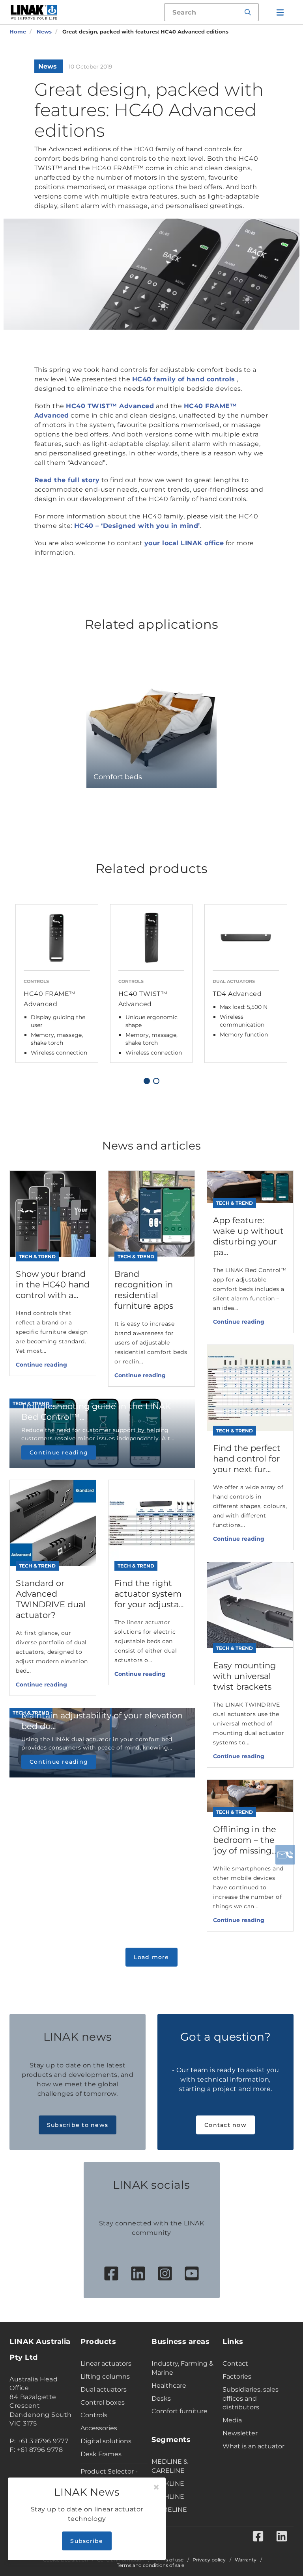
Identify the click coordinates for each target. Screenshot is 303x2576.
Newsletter (240, 2433)
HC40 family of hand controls (184, 379)
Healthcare (169, 2386)
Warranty (246, 2560)
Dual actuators (104, 2389)
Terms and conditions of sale (151, 2565)
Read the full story (67, 480)
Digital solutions (106, 2441)
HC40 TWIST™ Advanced (110, 406)
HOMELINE (169, 2510)
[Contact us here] (285, 1855)
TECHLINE (168, 2497)
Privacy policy (209, 2560)
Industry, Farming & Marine (182, 2368)
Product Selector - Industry (109, 2476)
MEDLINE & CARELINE (170, 2466)
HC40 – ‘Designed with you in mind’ (137, 526)
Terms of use (168, 2560)
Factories (237, 2376)
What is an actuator (253, 2446)
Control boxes (103, 2402)
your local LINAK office (184, 543)
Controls (94, 2415)
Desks (161, 2399)
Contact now (225, 2125)
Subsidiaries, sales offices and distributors (251, 2399)
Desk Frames (101, 2454)
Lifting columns (105, 2376)
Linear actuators (106, 2363)
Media (232, 2420)
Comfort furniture (180, 2411)
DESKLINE (168, 2484)
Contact (235, 2363)
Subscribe (87, 2541)
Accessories (99, 2428)
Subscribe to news (78, 2125)
